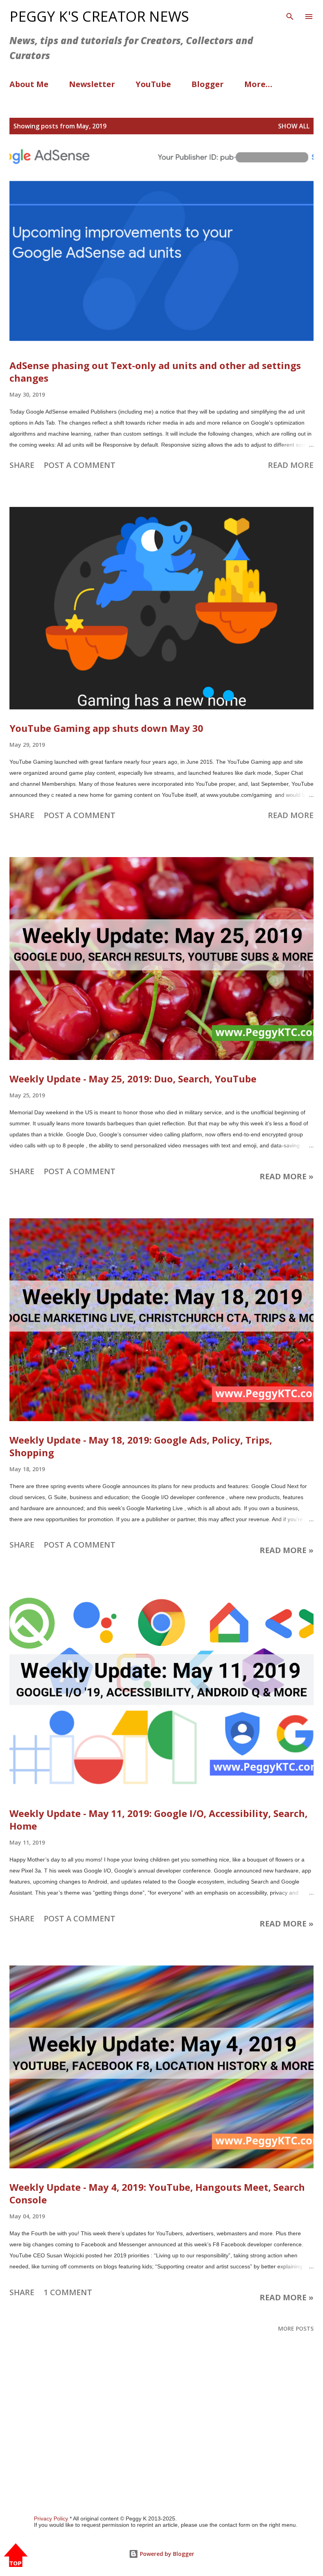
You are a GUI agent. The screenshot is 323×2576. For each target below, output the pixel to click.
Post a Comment (80, 465)
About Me (29, 84)
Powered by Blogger (166, 2554)
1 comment (68, 2292)
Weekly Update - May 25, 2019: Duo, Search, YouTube (133, 1079)
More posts (296, 2328)
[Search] (290, 14)
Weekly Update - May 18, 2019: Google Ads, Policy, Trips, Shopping (141, 1446)
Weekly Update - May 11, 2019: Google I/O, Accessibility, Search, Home (159, 1820)
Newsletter (92, 84)
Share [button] (22, 465)
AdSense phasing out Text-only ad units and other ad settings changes (155, 372)
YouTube (153, 84)
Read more (291, 465)
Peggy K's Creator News (99, 16)
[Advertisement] (161, 2440)
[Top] (16, 2556)
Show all (294, 126)
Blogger (208, 84)
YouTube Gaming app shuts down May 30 (106, 728)
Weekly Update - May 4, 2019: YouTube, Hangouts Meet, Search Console (157, 2193)
